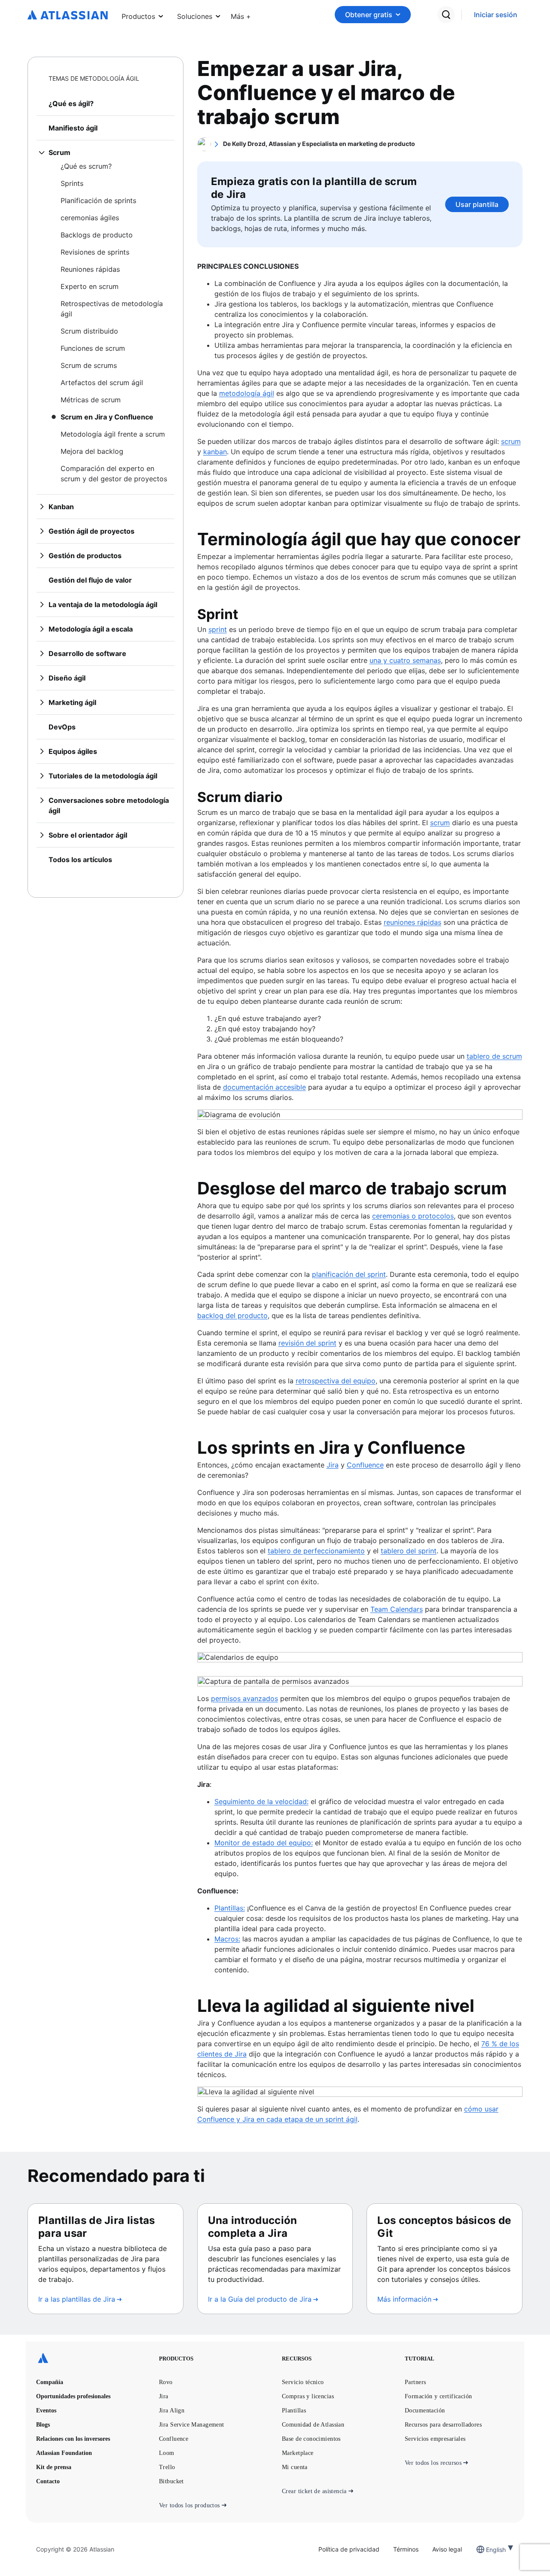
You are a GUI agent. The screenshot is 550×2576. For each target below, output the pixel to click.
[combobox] (487, 2550)
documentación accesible (264, 1087)
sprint (218, 629)
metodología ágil (247, 393)
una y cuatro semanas (405, 660)
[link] (496, 15)
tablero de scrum (494, 1056)
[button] (241, 15)
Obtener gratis (369, 15)
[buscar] (446, 15)
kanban (215, 452)
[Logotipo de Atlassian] (68, 15)
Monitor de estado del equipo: (264, 1843)
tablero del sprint (409, 1551)
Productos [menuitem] (138, 16)
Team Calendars (397, 1609)
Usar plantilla (477, 204)
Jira (333, 1465)
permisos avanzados (244, 1698)
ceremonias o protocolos (413, 1216)
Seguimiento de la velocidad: (261, 1801)
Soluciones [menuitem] (195, 16)
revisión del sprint (307, 1343)
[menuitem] (241, 15)
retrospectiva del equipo (336, 1381)
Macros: (227, 1939)
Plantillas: (230, 1908)
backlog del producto (232, 1315)
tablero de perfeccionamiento (316, 1551)
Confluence (365, 1465)
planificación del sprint (349, 1274)
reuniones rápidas (412, 922)
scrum (511, 441)
